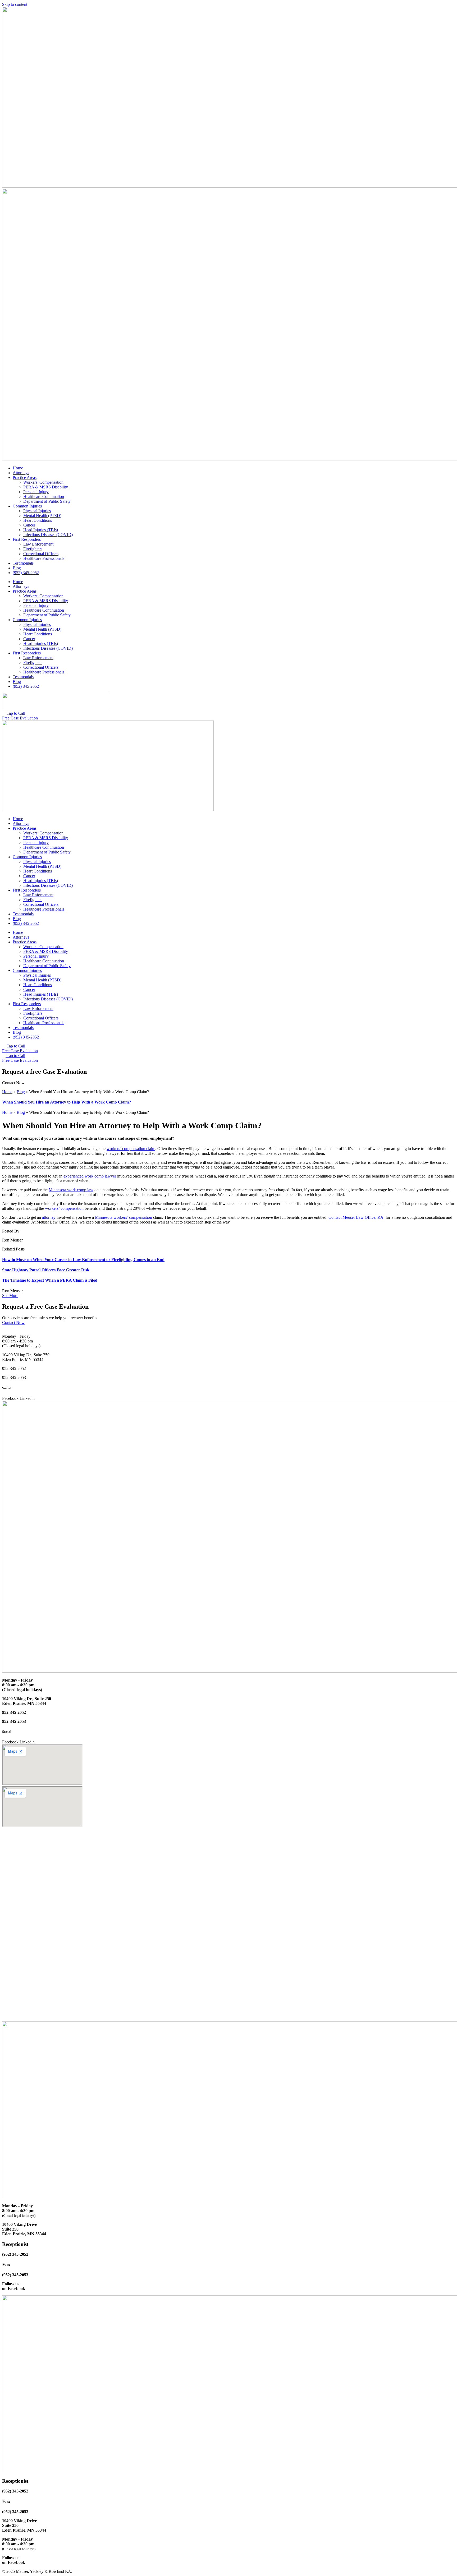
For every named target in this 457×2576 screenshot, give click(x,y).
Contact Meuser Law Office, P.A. (357, 1217)
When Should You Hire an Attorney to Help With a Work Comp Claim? (67, 1102)
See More (10, 1296)
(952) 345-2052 (26, 573)
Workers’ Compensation (43, 482)
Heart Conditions (38, 520)
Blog (17, 568)
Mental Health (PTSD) (42, 516)
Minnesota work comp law (71, 1190)
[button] (13, 1083)
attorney (49, 1217)
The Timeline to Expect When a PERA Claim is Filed (50, 1280)
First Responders (27, 539)
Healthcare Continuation (44, 497)
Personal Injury (36, 492)
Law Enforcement (38, 544)
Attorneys (21, 473)
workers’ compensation (64, 1208)
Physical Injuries (37, 511)
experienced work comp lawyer (90, 1176)
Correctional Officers (41, 554)
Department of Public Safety (47, 501)
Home (18, 468)
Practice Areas (25, 477)
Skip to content (15, 4)
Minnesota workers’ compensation (124, 1217)
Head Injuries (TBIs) (41, 530)
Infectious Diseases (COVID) (48, 535)
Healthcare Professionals (44, 558)
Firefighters (33, 549)
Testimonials (23, 563)
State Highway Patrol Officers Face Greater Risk (46, 1270)
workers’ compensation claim (131, 1149)
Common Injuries (27, 506)
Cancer (29, 525)
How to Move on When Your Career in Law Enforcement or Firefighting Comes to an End (83, 1260)
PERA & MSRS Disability (46, 487)
